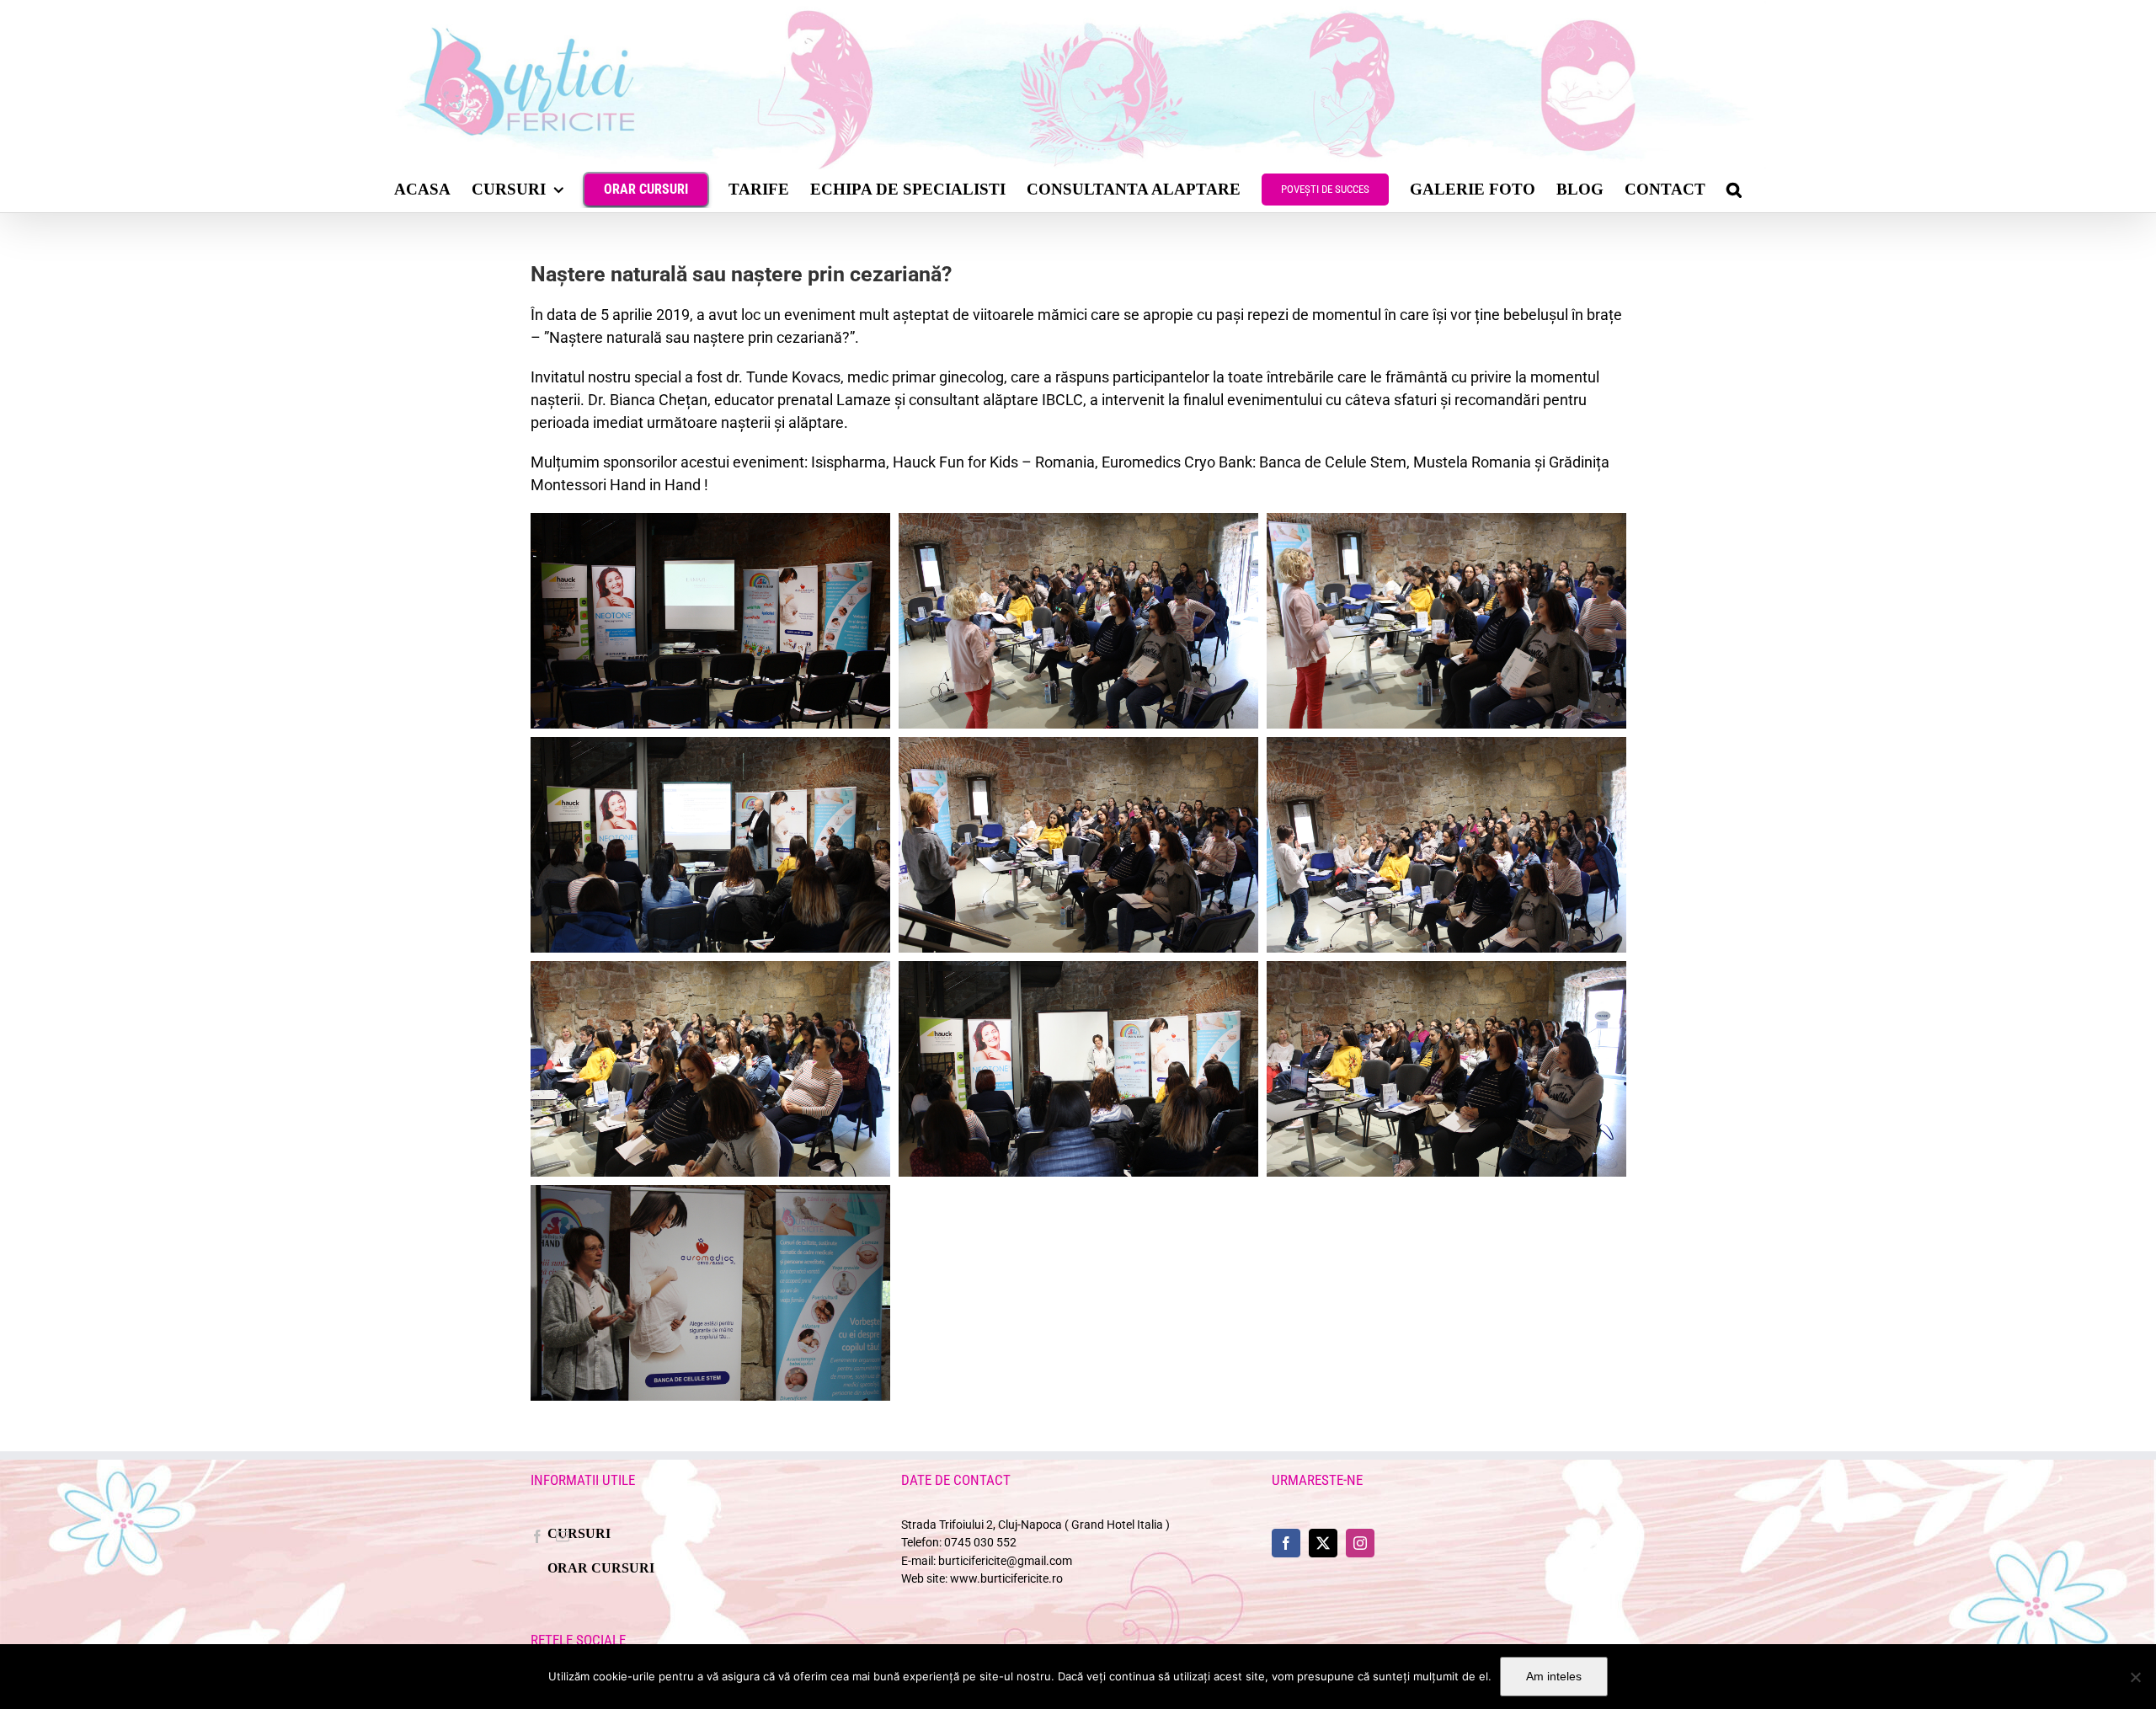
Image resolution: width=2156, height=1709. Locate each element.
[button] (1734, 189)
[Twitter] (1323, 1543)
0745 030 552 (980, 1543)
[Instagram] (1360, 1543)
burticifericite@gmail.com (1005, 1561)
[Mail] (563, 1536)
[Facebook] (537, 1536)
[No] (2135, 1677)
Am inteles (1554, 1676)
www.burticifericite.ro (1006, 1579)
